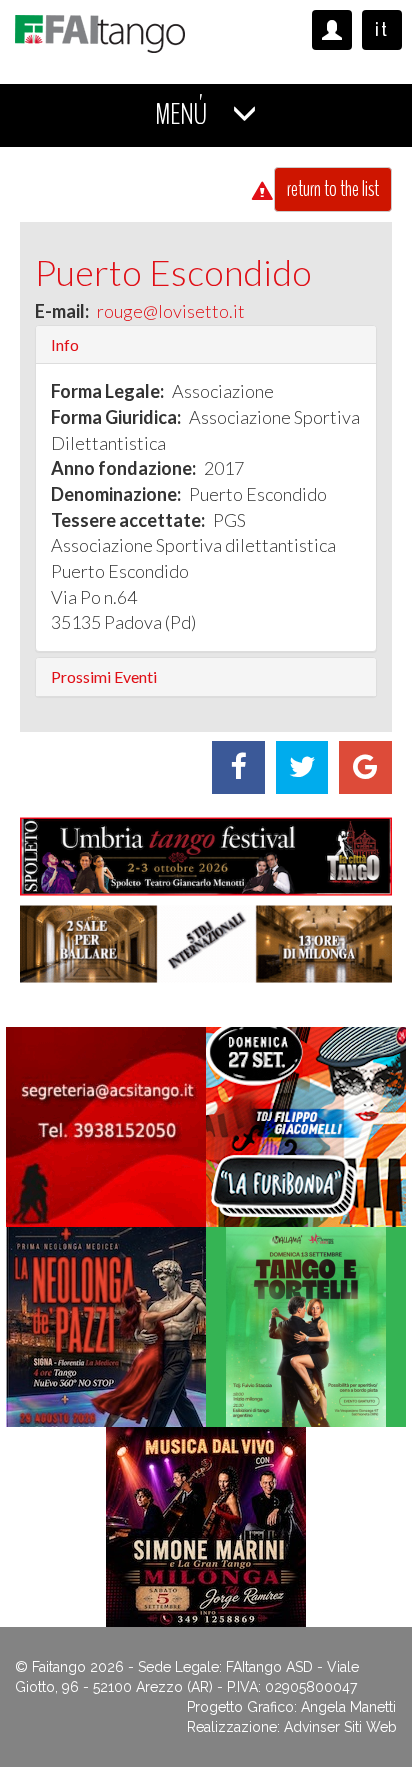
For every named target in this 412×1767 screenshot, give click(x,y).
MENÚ (183, 114)
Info (65, 343)
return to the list (333, 189)
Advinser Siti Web (340, 1727)
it (382, 29)
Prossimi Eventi (104, 676)
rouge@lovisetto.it (171, 311)
